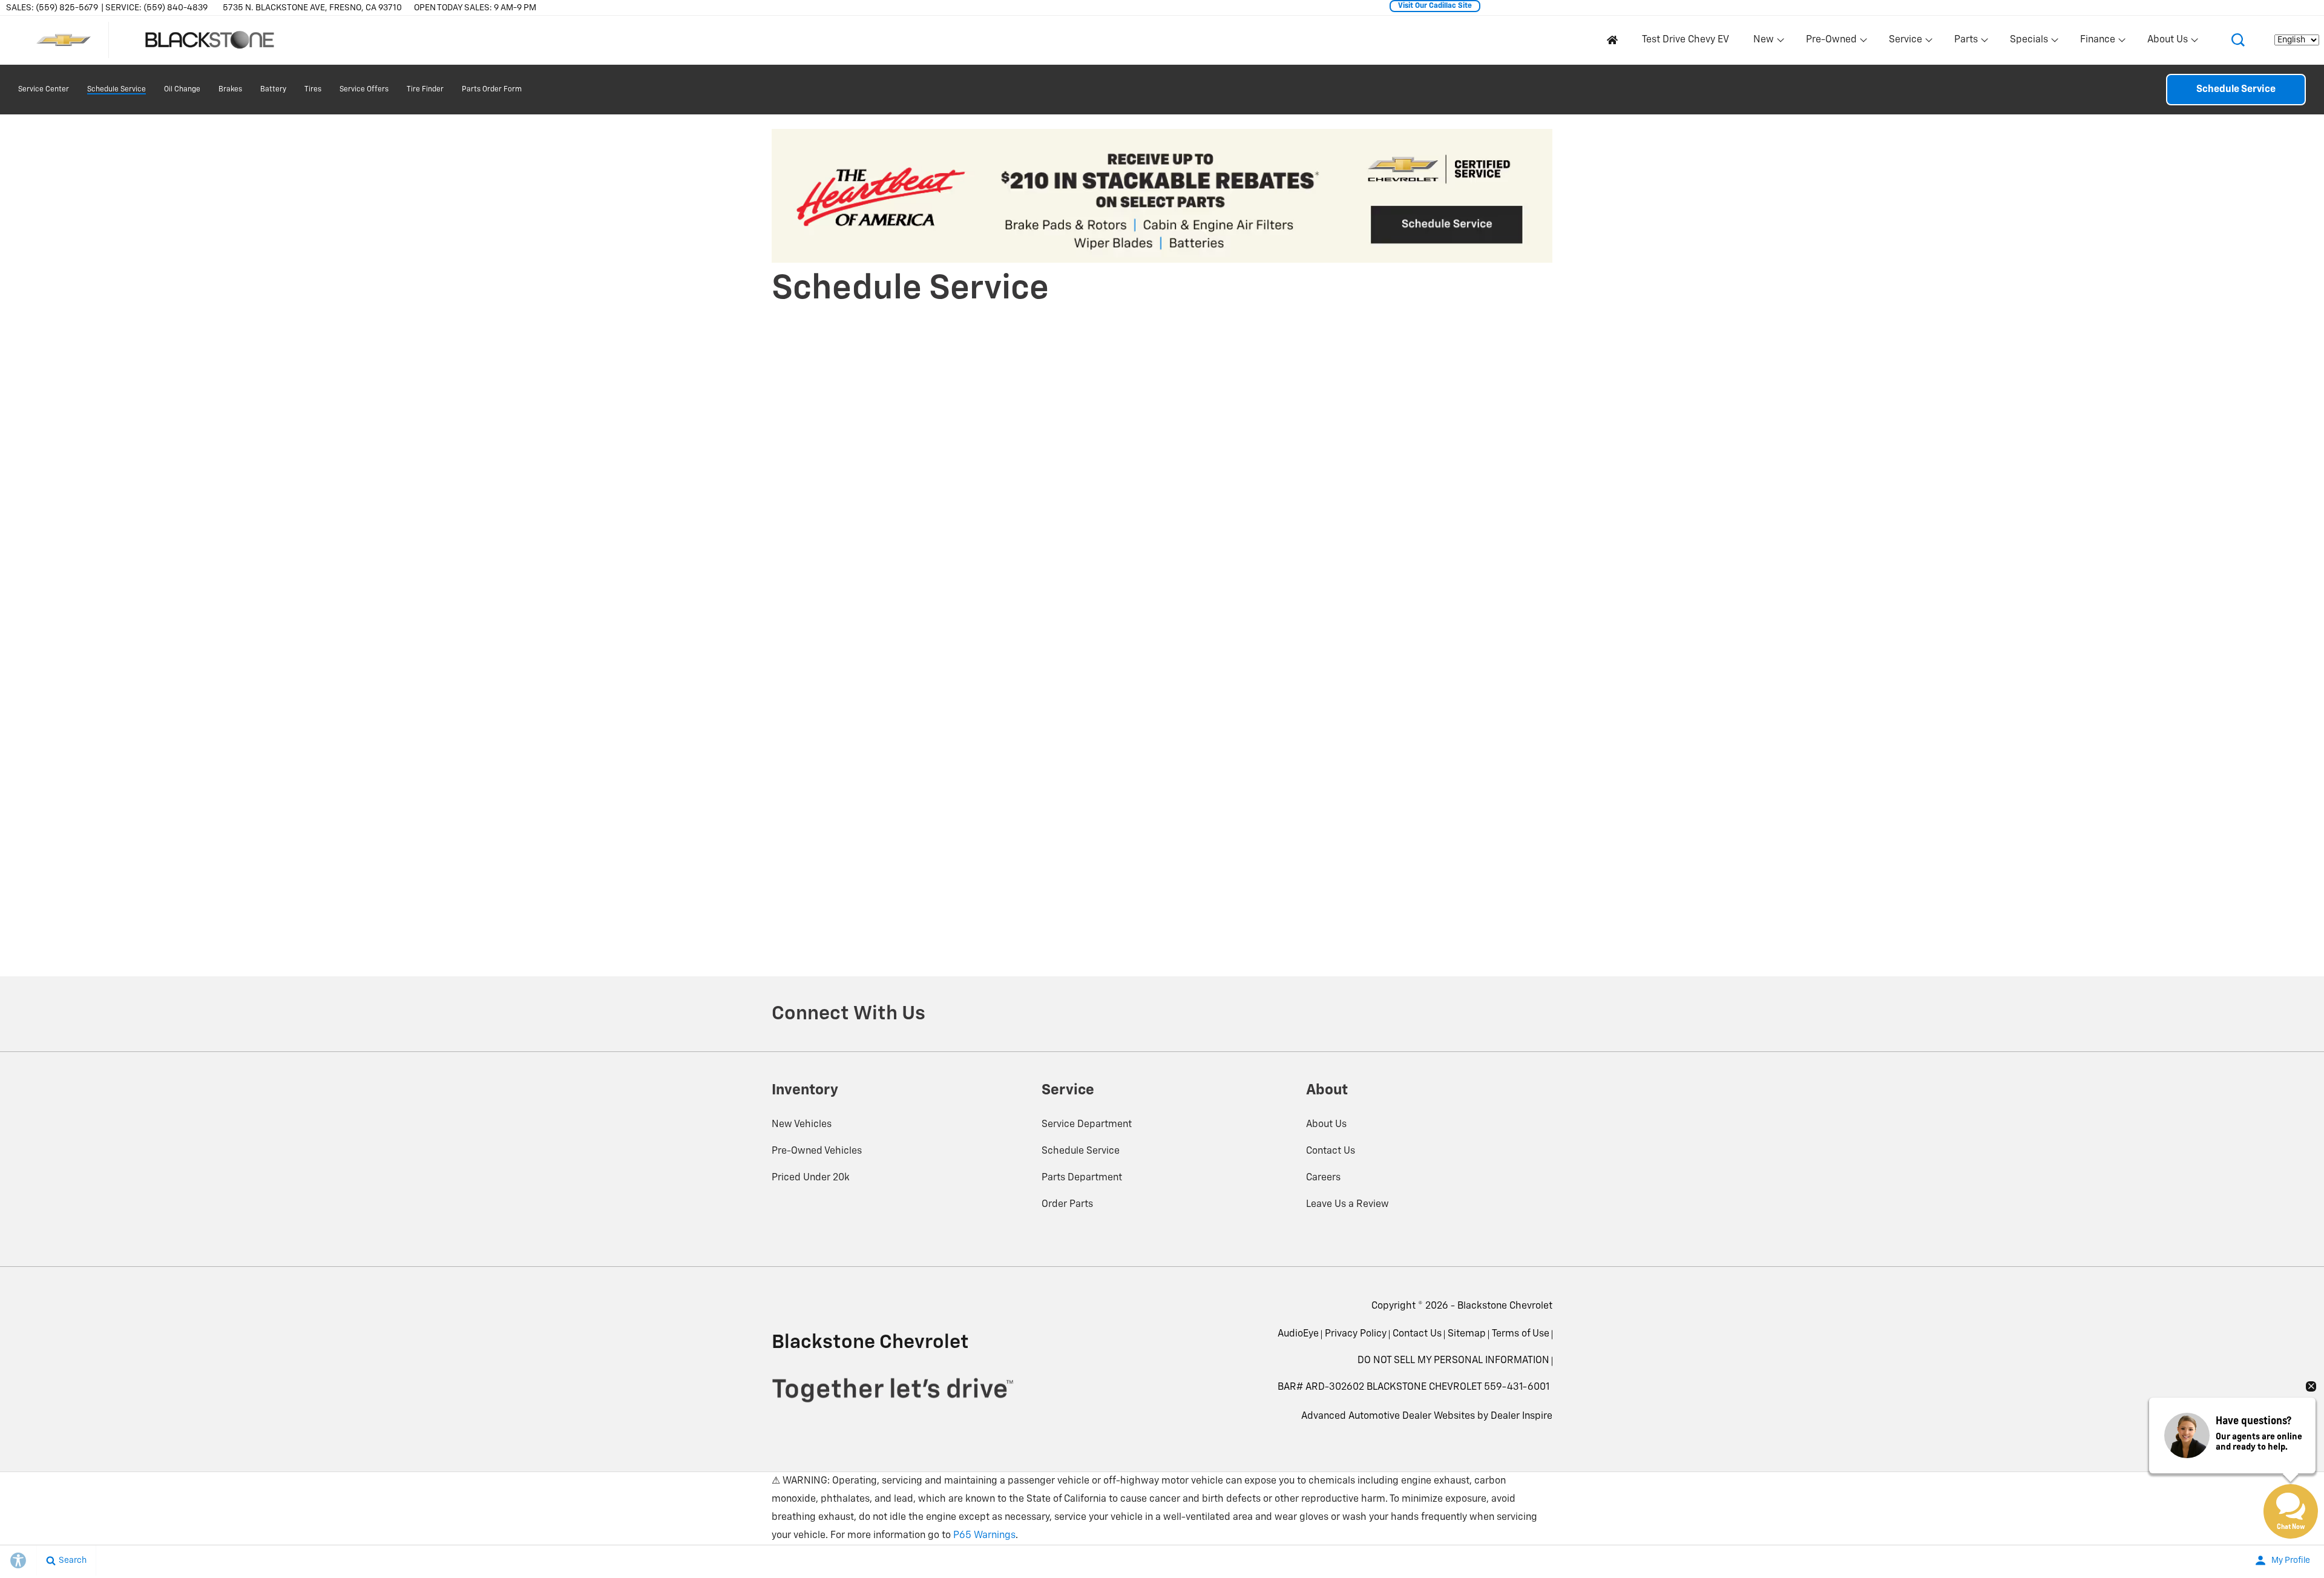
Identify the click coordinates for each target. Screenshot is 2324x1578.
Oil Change (182, 90)
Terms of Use (1521, 1334)
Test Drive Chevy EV (1686, 40)
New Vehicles (802, 1125)
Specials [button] (2029, 42)
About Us (1326, 1125)
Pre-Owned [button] (1831, 42)
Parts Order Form (492, 90)
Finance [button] (2097, 42)
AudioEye (1298, 1334)
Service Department (1087, 1125)
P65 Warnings (984, 1536)
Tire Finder (425, 90)
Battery (273, 90)
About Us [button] (2167, 42)
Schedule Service (117, 90)
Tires (313, 90)
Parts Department (1082, 1178)
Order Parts (1067, 1205)
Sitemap (1467, 1334)
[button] (2238, 40)
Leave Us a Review (1347, 1205)
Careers (1323, 1178)
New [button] (1765, 42)
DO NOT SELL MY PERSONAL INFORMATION (1453, 1361)
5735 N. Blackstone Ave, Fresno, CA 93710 (312, 8)
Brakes (230, 90)
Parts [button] (1966, 42)
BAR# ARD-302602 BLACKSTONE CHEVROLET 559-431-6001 (1413, 1387)
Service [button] (1905, 42)
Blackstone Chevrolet (1505, 1306)
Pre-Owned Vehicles (817, 1151)
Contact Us (1331, 1151)
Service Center (44, 90)
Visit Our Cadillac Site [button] (1435, 6)
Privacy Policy (1356, 1334)
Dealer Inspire (1521, 1416)
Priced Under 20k (811, 1178)
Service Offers (364, 90)
